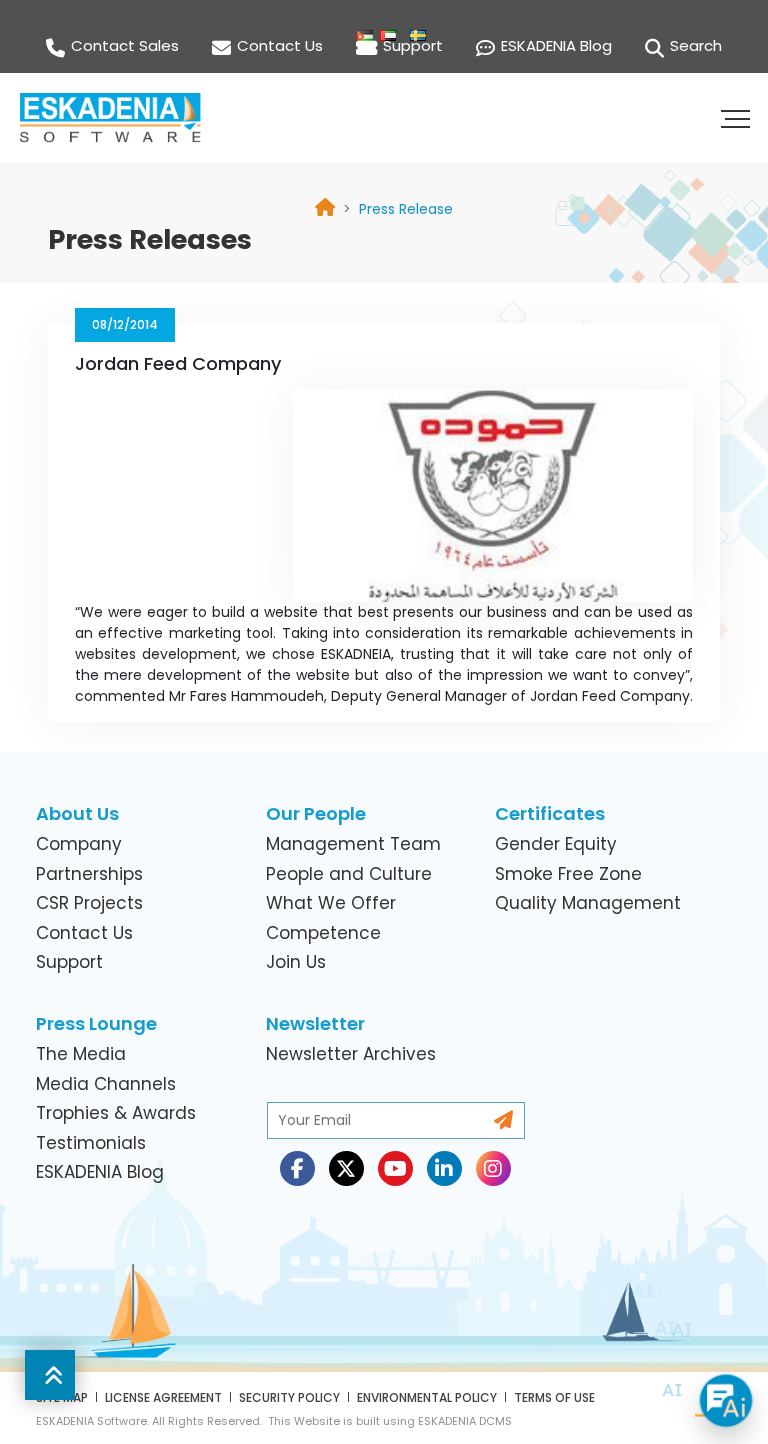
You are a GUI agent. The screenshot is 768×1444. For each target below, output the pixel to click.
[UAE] (384, 14)
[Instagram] (493, 1168)
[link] (406, 209)
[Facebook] (297, 1168)
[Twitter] (346, 1168)
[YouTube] (395, 1168)
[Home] (325, 209)
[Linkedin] (444, 1168)
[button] (738, 118)
